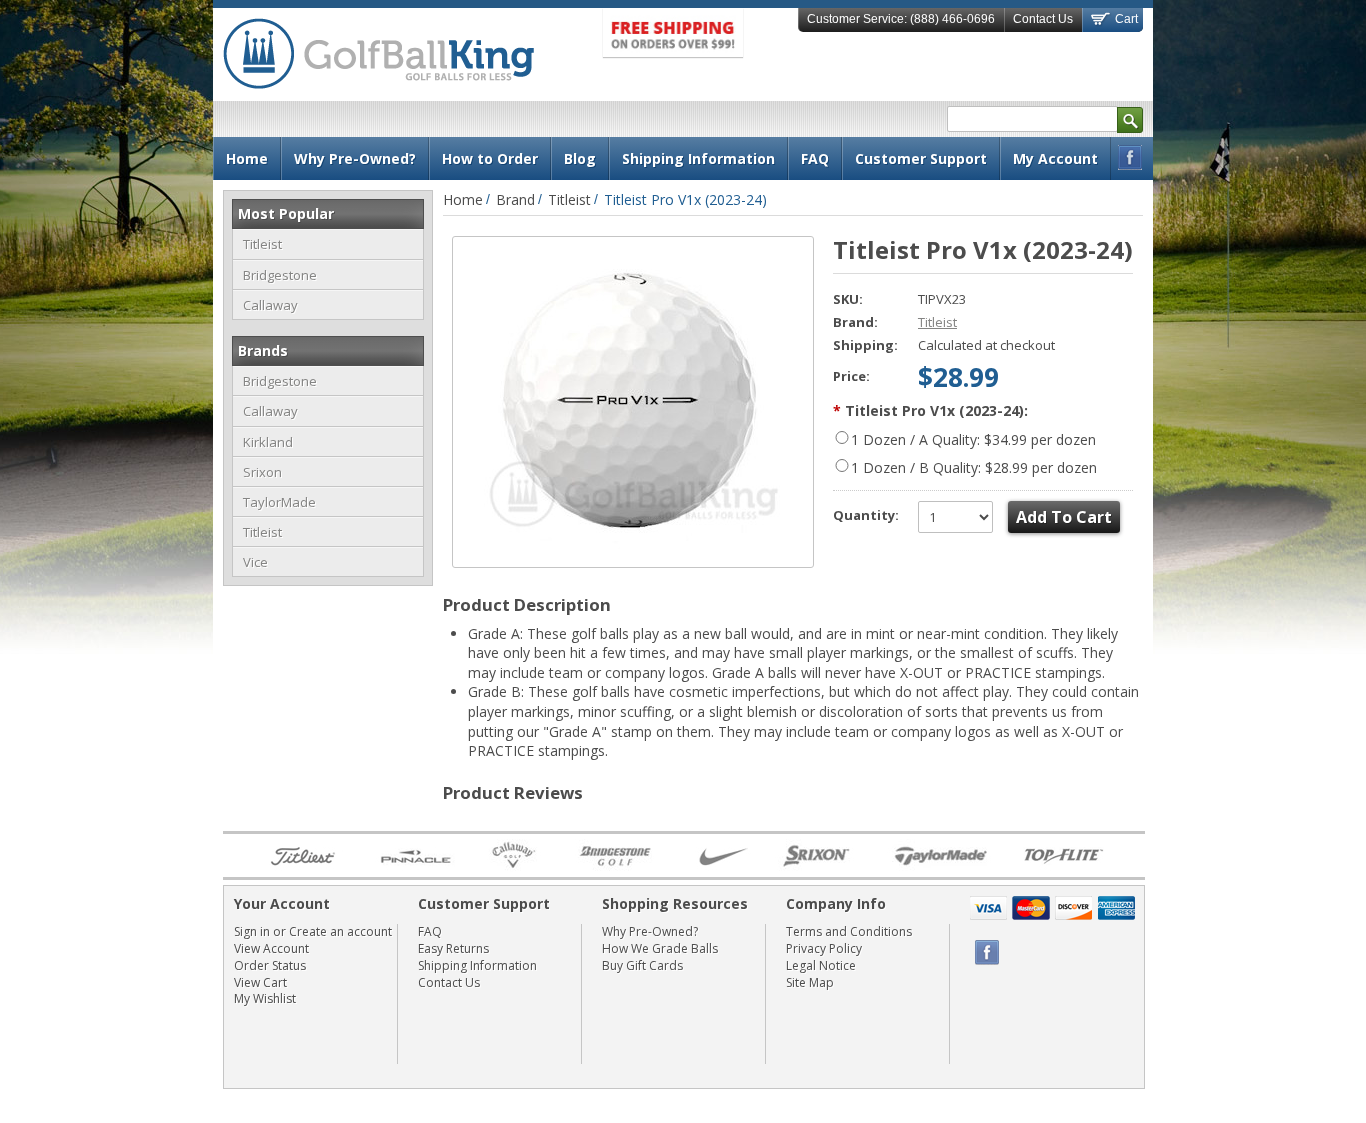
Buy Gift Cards (642, 965)
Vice (255, 562)
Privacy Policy (824, 948)
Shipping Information (477, 965)
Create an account (340, 931)
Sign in (252, 931)
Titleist (262, 244)
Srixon (262, 472)
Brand (515, 199)
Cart (1125, 19)
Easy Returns (453, 948)
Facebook (1130, 157)
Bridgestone (280, 275)
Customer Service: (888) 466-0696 (901, 19)
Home (463, 199)
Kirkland (268, 442)
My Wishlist (265, 998)
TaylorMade (279, 502)
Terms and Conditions (849, 931)
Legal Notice (821, 965)
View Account (271, 948)
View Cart (260, 982)
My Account (1055, 158)
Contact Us (1043, 19)
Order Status (270, 965)
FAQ (430, 931)
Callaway (270, 305)
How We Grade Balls (660, 948)
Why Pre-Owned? (650, 931)
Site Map (810, 982)
